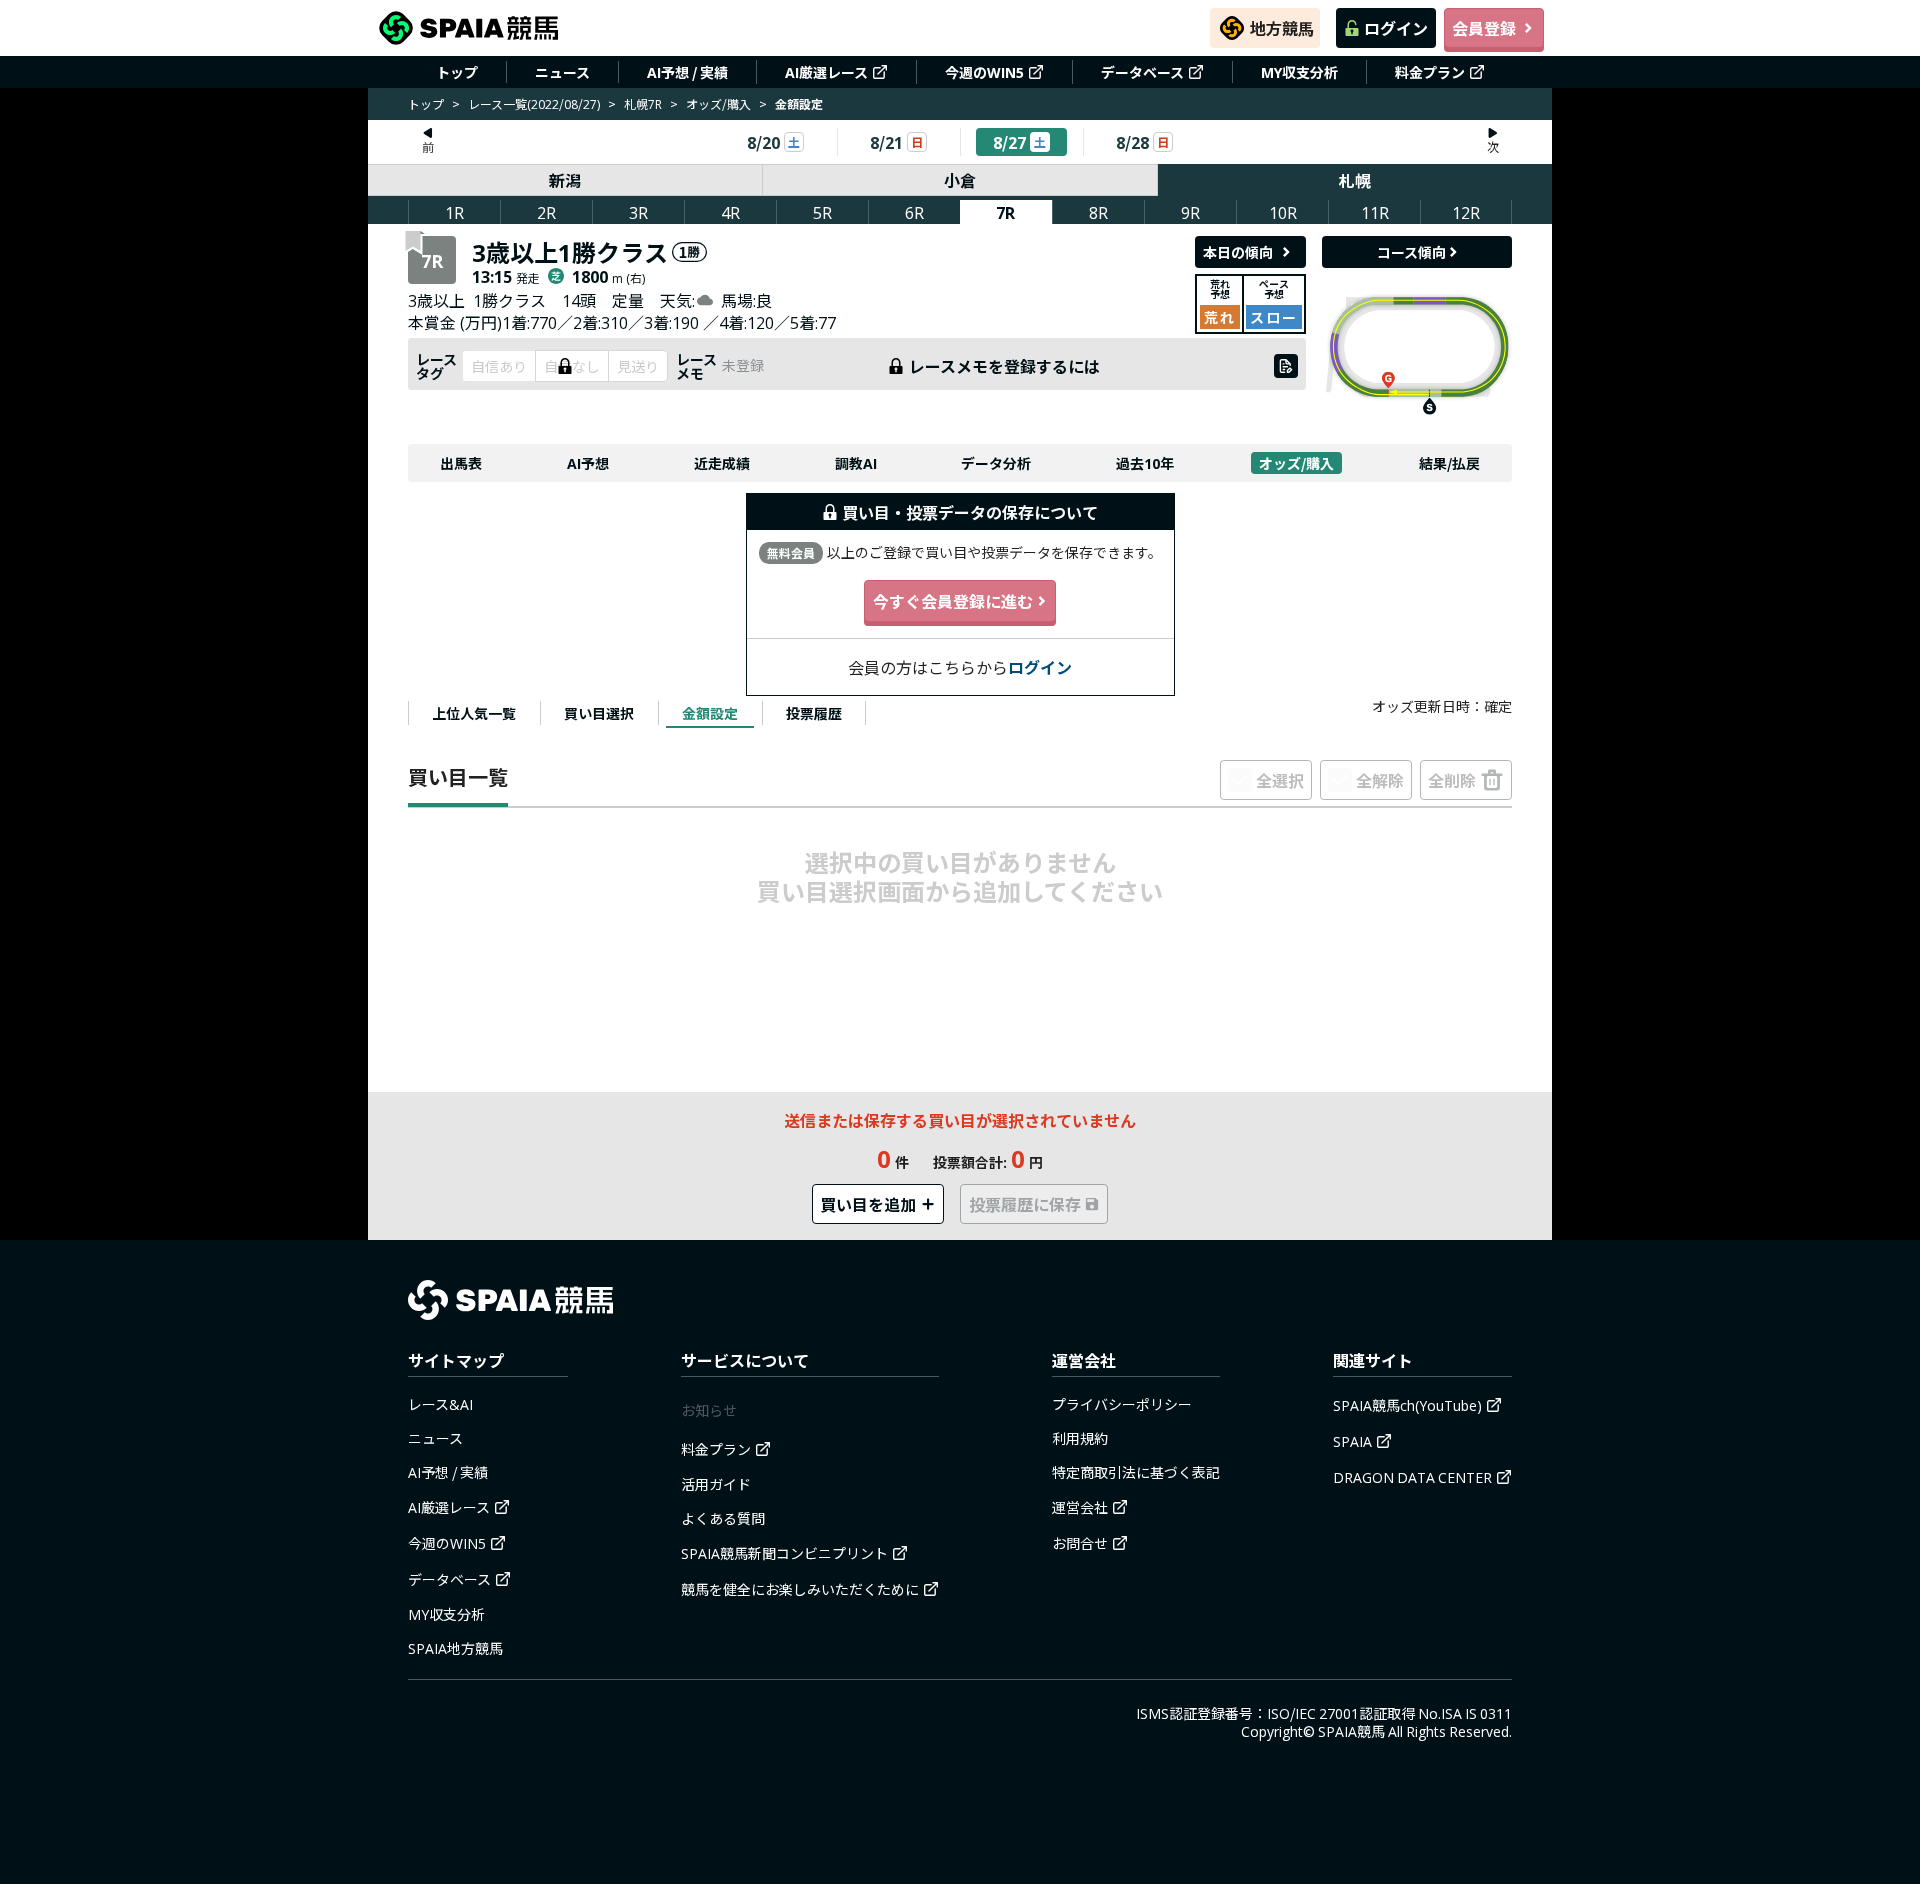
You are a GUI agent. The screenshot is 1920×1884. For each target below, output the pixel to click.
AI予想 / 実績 (687, 72)
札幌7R (643, 103)
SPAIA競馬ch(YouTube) (1407, 1405)
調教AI (856, 463)
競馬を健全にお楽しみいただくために (800, 1589)
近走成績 (722, 463)
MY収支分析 (1299, 72)
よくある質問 (723, 1518)
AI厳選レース (826, 72)
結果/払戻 (1449, 463)
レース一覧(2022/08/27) (534, 103)
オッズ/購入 (718, 103)
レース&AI (440, 1404)
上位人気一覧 (474, 713)
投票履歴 (814, 713)
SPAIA (1352, 1441)
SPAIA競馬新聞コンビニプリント (784, 1553)
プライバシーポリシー (1122, 1404)
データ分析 (996, 463)
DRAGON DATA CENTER (1412, 1477)
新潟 (565, 180)
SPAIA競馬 (1351, 1731)
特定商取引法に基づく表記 (1136, 1472)
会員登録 (1484, 28)
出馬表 (461, 463)
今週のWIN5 (984, 72)
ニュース (562, 72)
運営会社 (1080, 1507)
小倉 (960, 180)
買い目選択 (599, 713)
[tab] (474, 713)
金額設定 (710, 713)
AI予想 (588, 463)
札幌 (1355, 180)
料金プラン (1430, 72)
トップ (457, 72)
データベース (1142, 72)
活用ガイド (716, 1484)
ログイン (1396, 28)
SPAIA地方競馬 (455, 1648)
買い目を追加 (868, 1204)
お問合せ (1080, 1543)
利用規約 (1080, 1438)
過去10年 (1145, 463)
